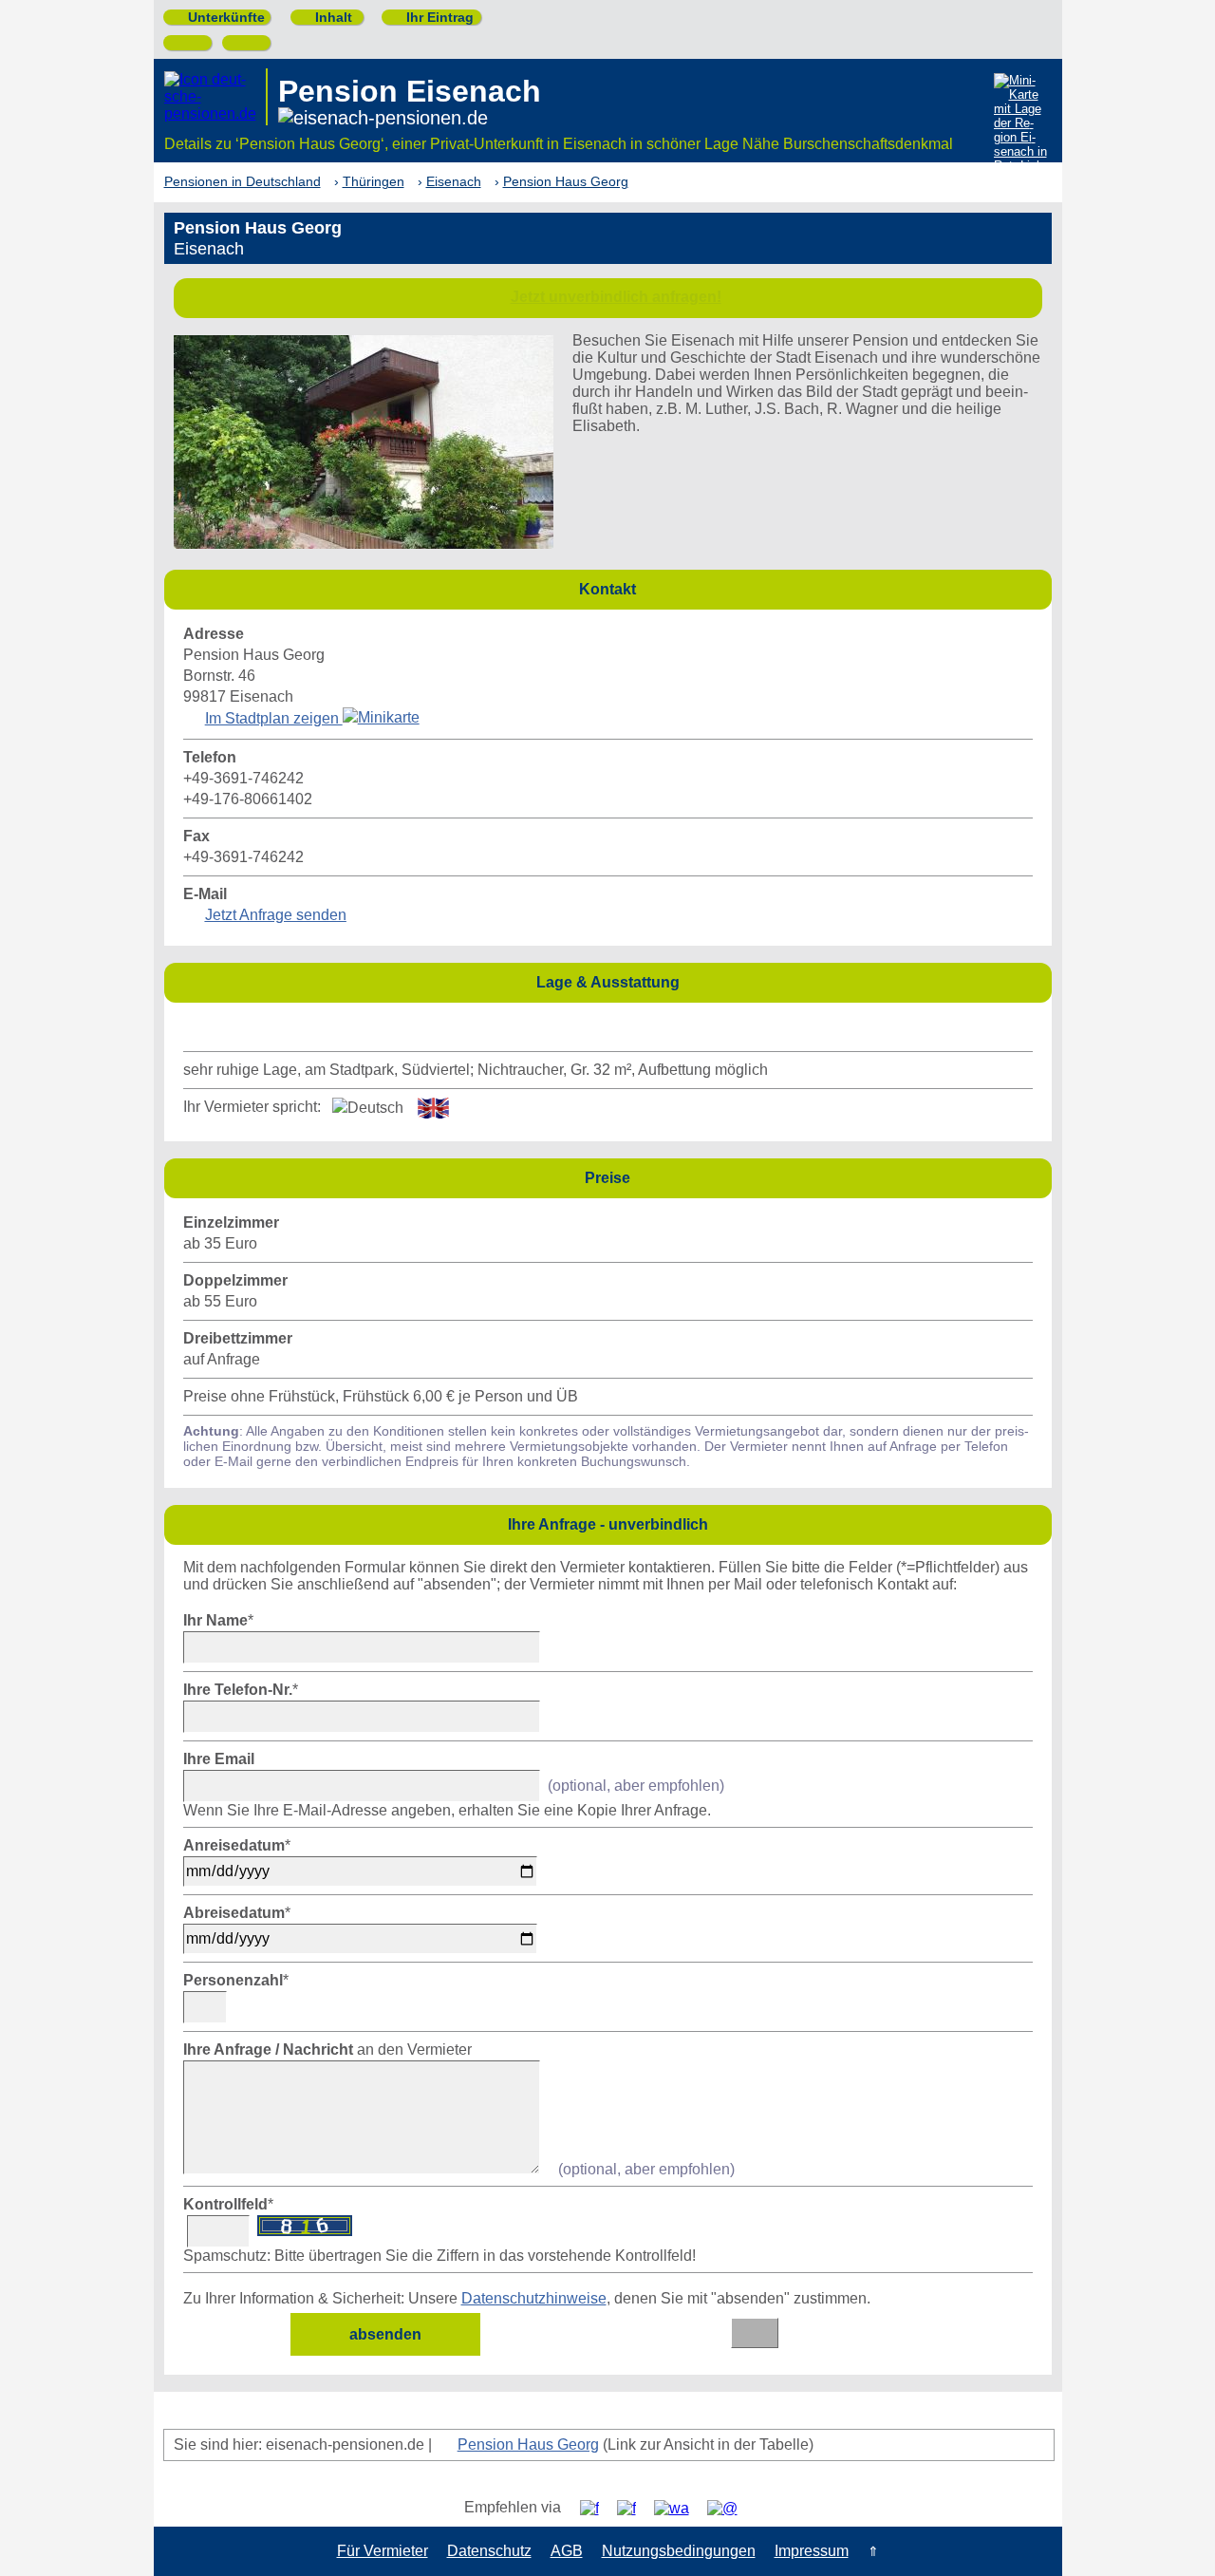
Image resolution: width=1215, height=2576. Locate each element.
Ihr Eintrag (432, 17)
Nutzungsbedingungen (679, 2551)
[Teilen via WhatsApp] (679, 2508)
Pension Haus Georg (528, 2444)
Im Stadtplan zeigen (274, 718)
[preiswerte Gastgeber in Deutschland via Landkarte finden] (1021, 125)
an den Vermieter (327, 2050)
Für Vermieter (383, 2551)
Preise (813, 1177)
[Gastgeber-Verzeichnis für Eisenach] (216, 97)
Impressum (812, 2551)
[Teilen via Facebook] (597, 2508)
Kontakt (810, 588)
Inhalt (326, 17)
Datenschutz (489, 2551)
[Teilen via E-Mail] (729, 2508)
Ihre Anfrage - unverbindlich (775, 1523)
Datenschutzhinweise (534, 2298)
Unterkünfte (219, 17)
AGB (567, 2551)
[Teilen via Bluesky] (634, 2508)
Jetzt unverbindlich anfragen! (616, 297)
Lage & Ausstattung (789, 981)
